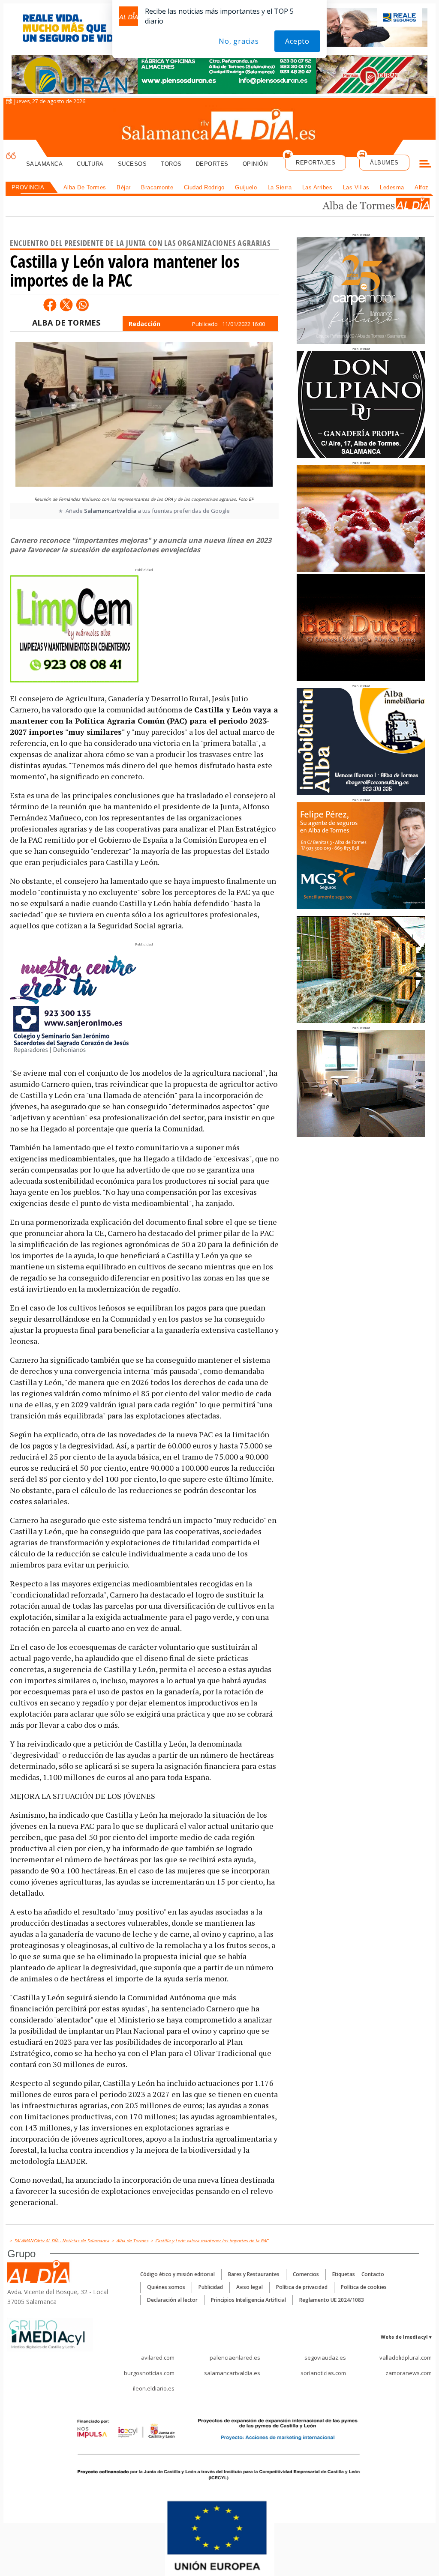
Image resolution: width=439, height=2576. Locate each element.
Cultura (90, 164)
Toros (171, 164)
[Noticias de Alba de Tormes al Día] (376, 204)
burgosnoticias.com (149, 2373)
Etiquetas (344, 2274)
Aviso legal (250, 2287)
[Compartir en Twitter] (66, 305)
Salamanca (45, 164)
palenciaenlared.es (235, 2358)
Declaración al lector (172, 2300)
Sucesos (132, 164)
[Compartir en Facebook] (50, 305)
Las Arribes (317, 187)
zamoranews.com (409, 2373)
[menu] (425, 165)
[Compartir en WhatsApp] (82, 305)
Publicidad (211, 2287)
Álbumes (384, 163)
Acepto (297, 41)
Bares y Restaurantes (254, 2274)
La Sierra (280, 187)
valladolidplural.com (406, 2358)
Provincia (28, 187)
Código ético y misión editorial (177, 2274)
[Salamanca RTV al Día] (220, 126)
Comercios (306, 2274)
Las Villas (356, 187)
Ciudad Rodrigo (204, 187)
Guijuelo (246, 187)
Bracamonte (157, 187)
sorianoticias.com (323, 2373)
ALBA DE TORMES (66, 323)
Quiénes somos (166, 2287)
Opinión (255, 164)
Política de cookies (364, 2287)
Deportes (212, 164)
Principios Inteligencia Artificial (248, 2300)
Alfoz (422, 187)
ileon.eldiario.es (154, 2388)
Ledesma (392, 187)
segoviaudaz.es (325, 2358)
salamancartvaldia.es (232, 2373)
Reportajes (316, 163)
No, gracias (239, 41)
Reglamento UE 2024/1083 (332, 2300)
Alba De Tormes (85, 187)
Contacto (373, 2274)
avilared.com (158, 2358)
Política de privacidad (302, 2287)
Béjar (124, 187)
